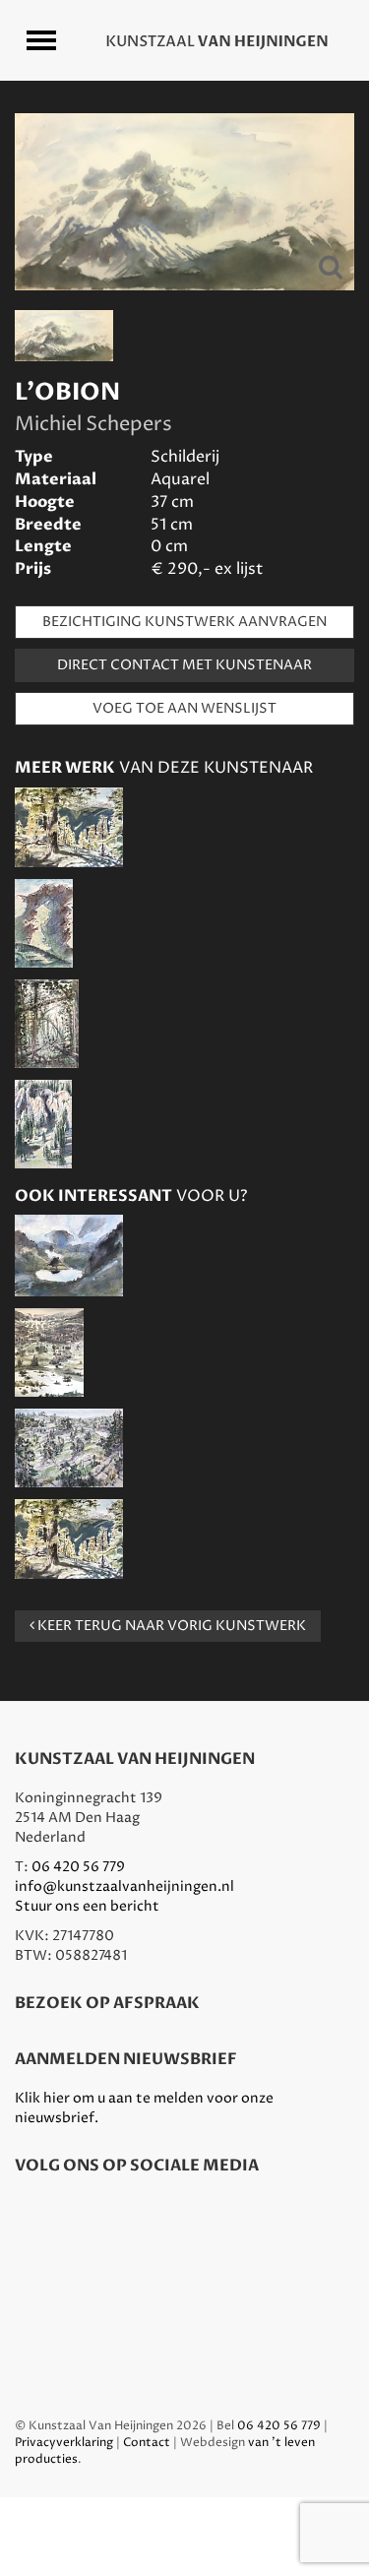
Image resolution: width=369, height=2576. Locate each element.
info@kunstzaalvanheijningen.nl (124, 1886)
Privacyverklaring (64, 2443)
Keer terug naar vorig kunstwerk (170, 1626)
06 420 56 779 (78, 1867)
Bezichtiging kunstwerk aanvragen (184, 622)
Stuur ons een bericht (87, 1906)
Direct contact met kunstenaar (184, 665)
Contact (147, 2443)
